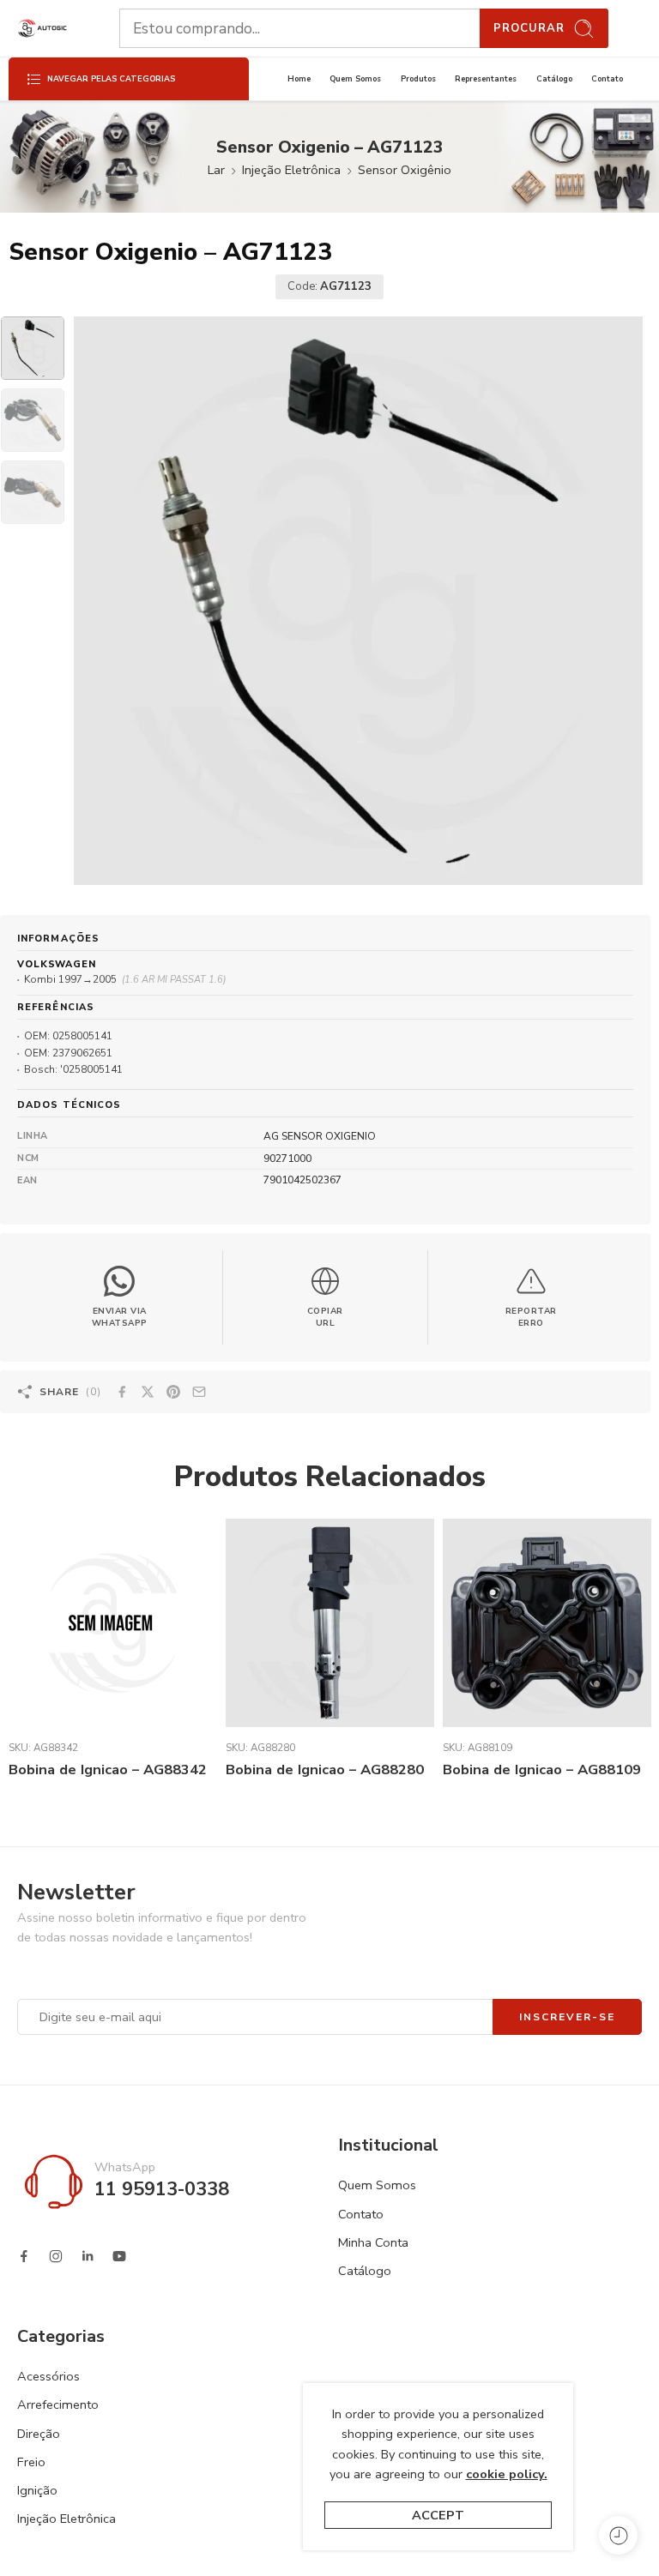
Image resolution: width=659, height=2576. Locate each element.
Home (299, 79)
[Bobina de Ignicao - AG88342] (113, 1623)
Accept (438, 2515)
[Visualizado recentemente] (618, 2535)
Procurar (529, 28)
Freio (31, 2462)
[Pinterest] (173, 1392)
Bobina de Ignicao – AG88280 (325, 1769)
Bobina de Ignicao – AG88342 (108, 1769)
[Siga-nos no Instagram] (56, 2256)
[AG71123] (33, 348)
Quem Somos (355, 79)
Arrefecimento (58, 2404)
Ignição (37, 2490)
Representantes (486, 79)
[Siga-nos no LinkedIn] (88, 2256)
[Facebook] (122, 1392)
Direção (39, 2434)
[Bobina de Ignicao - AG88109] (547, 1623)
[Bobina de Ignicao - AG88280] (330, 1623)
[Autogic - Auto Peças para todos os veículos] (42, 29)
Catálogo (554, 79)
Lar (216, 170)
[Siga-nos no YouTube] (119, 2256)
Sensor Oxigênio (405, 170)
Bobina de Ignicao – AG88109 (542, 1769)
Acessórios (48, 2376)
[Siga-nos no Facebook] (24, 2256)
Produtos (418, 79)
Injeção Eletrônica (291, 170)
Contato (607, 79)
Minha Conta (373, 2242)
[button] (326, 1297)
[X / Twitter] (148, 1392)
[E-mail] (199, 1392)
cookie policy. (507, 2474)
